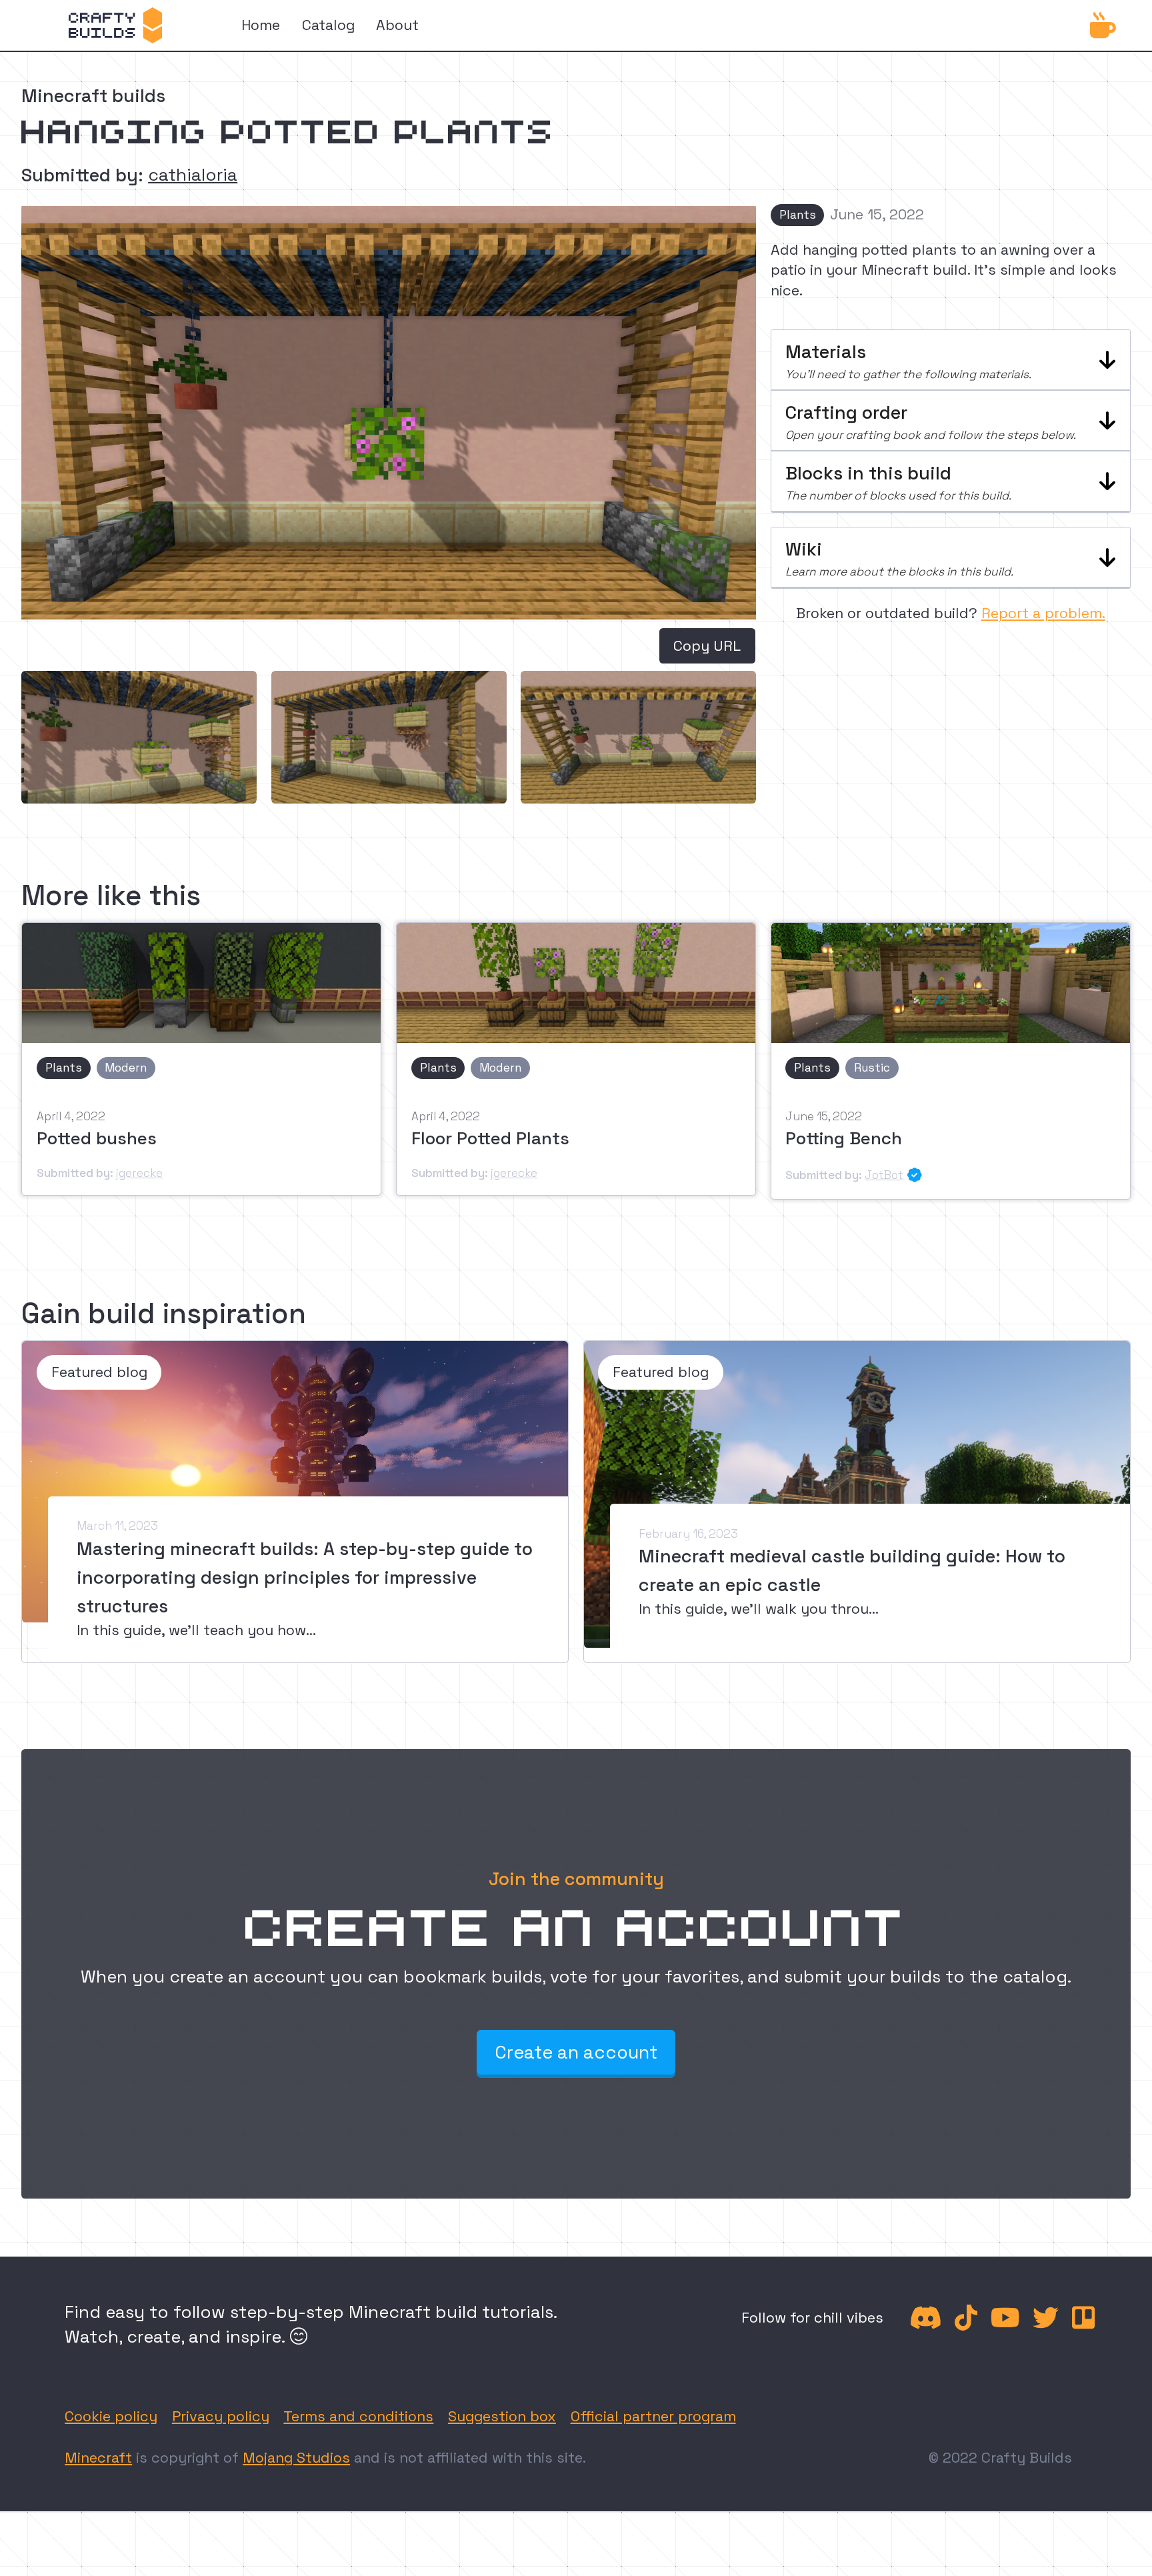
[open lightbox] (139, 737)
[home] (115, 25)
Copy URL (707, 646)
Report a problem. (1043, 613)
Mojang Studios (296, 2458)
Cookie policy (111, 2416)
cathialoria (193, 175)
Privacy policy (221, 2416)
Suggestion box (502, 2416)
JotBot (884, 1175)
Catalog (328, 25)
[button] (951, 360)
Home (261, 25)
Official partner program (653, 2416)
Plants (798, 215)
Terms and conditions (358, 2416)
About (397, 25)
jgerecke (139, 1173)
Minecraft (98, 2458)
